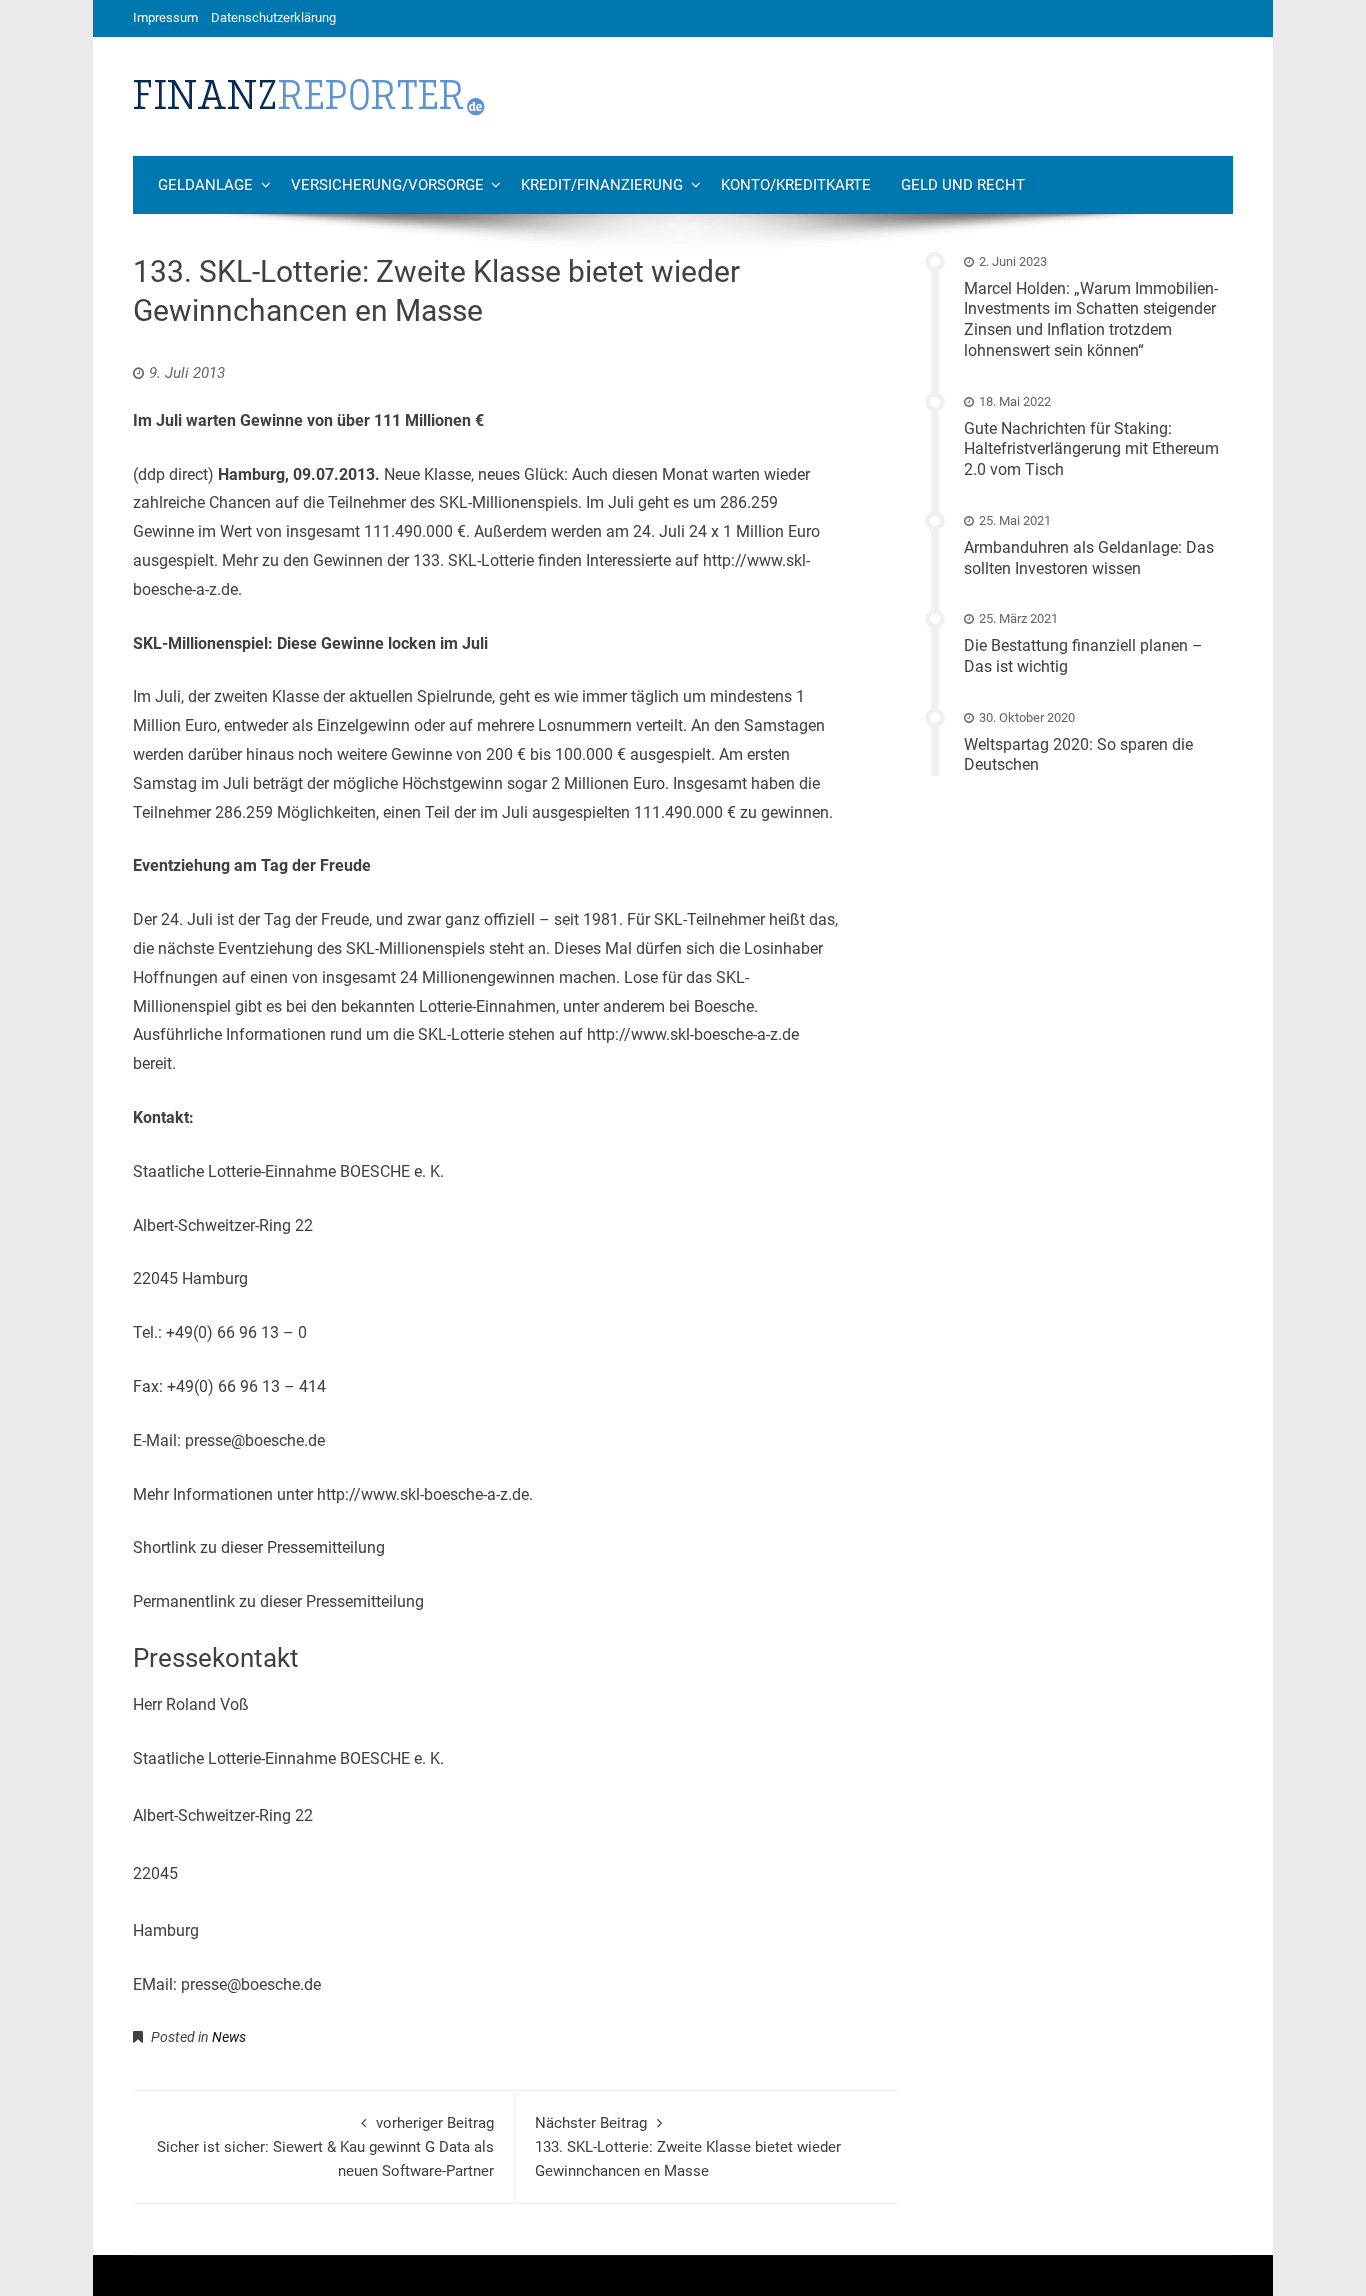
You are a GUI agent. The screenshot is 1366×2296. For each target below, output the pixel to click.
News (229, 2037)
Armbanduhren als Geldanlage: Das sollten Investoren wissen (1089, 558)
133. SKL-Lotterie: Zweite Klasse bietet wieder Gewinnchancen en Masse (688, 2147)
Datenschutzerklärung (273, 17)
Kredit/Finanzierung (602, 185)
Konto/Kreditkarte (796, 185)
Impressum (165, 17)
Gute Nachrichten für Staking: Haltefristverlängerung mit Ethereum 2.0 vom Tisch (1091, 449)
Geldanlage (205, 185)
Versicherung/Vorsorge (387, 185)
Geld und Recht (963, 185)
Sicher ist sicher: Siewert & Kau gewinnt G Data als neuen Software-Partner (325, 2147)
